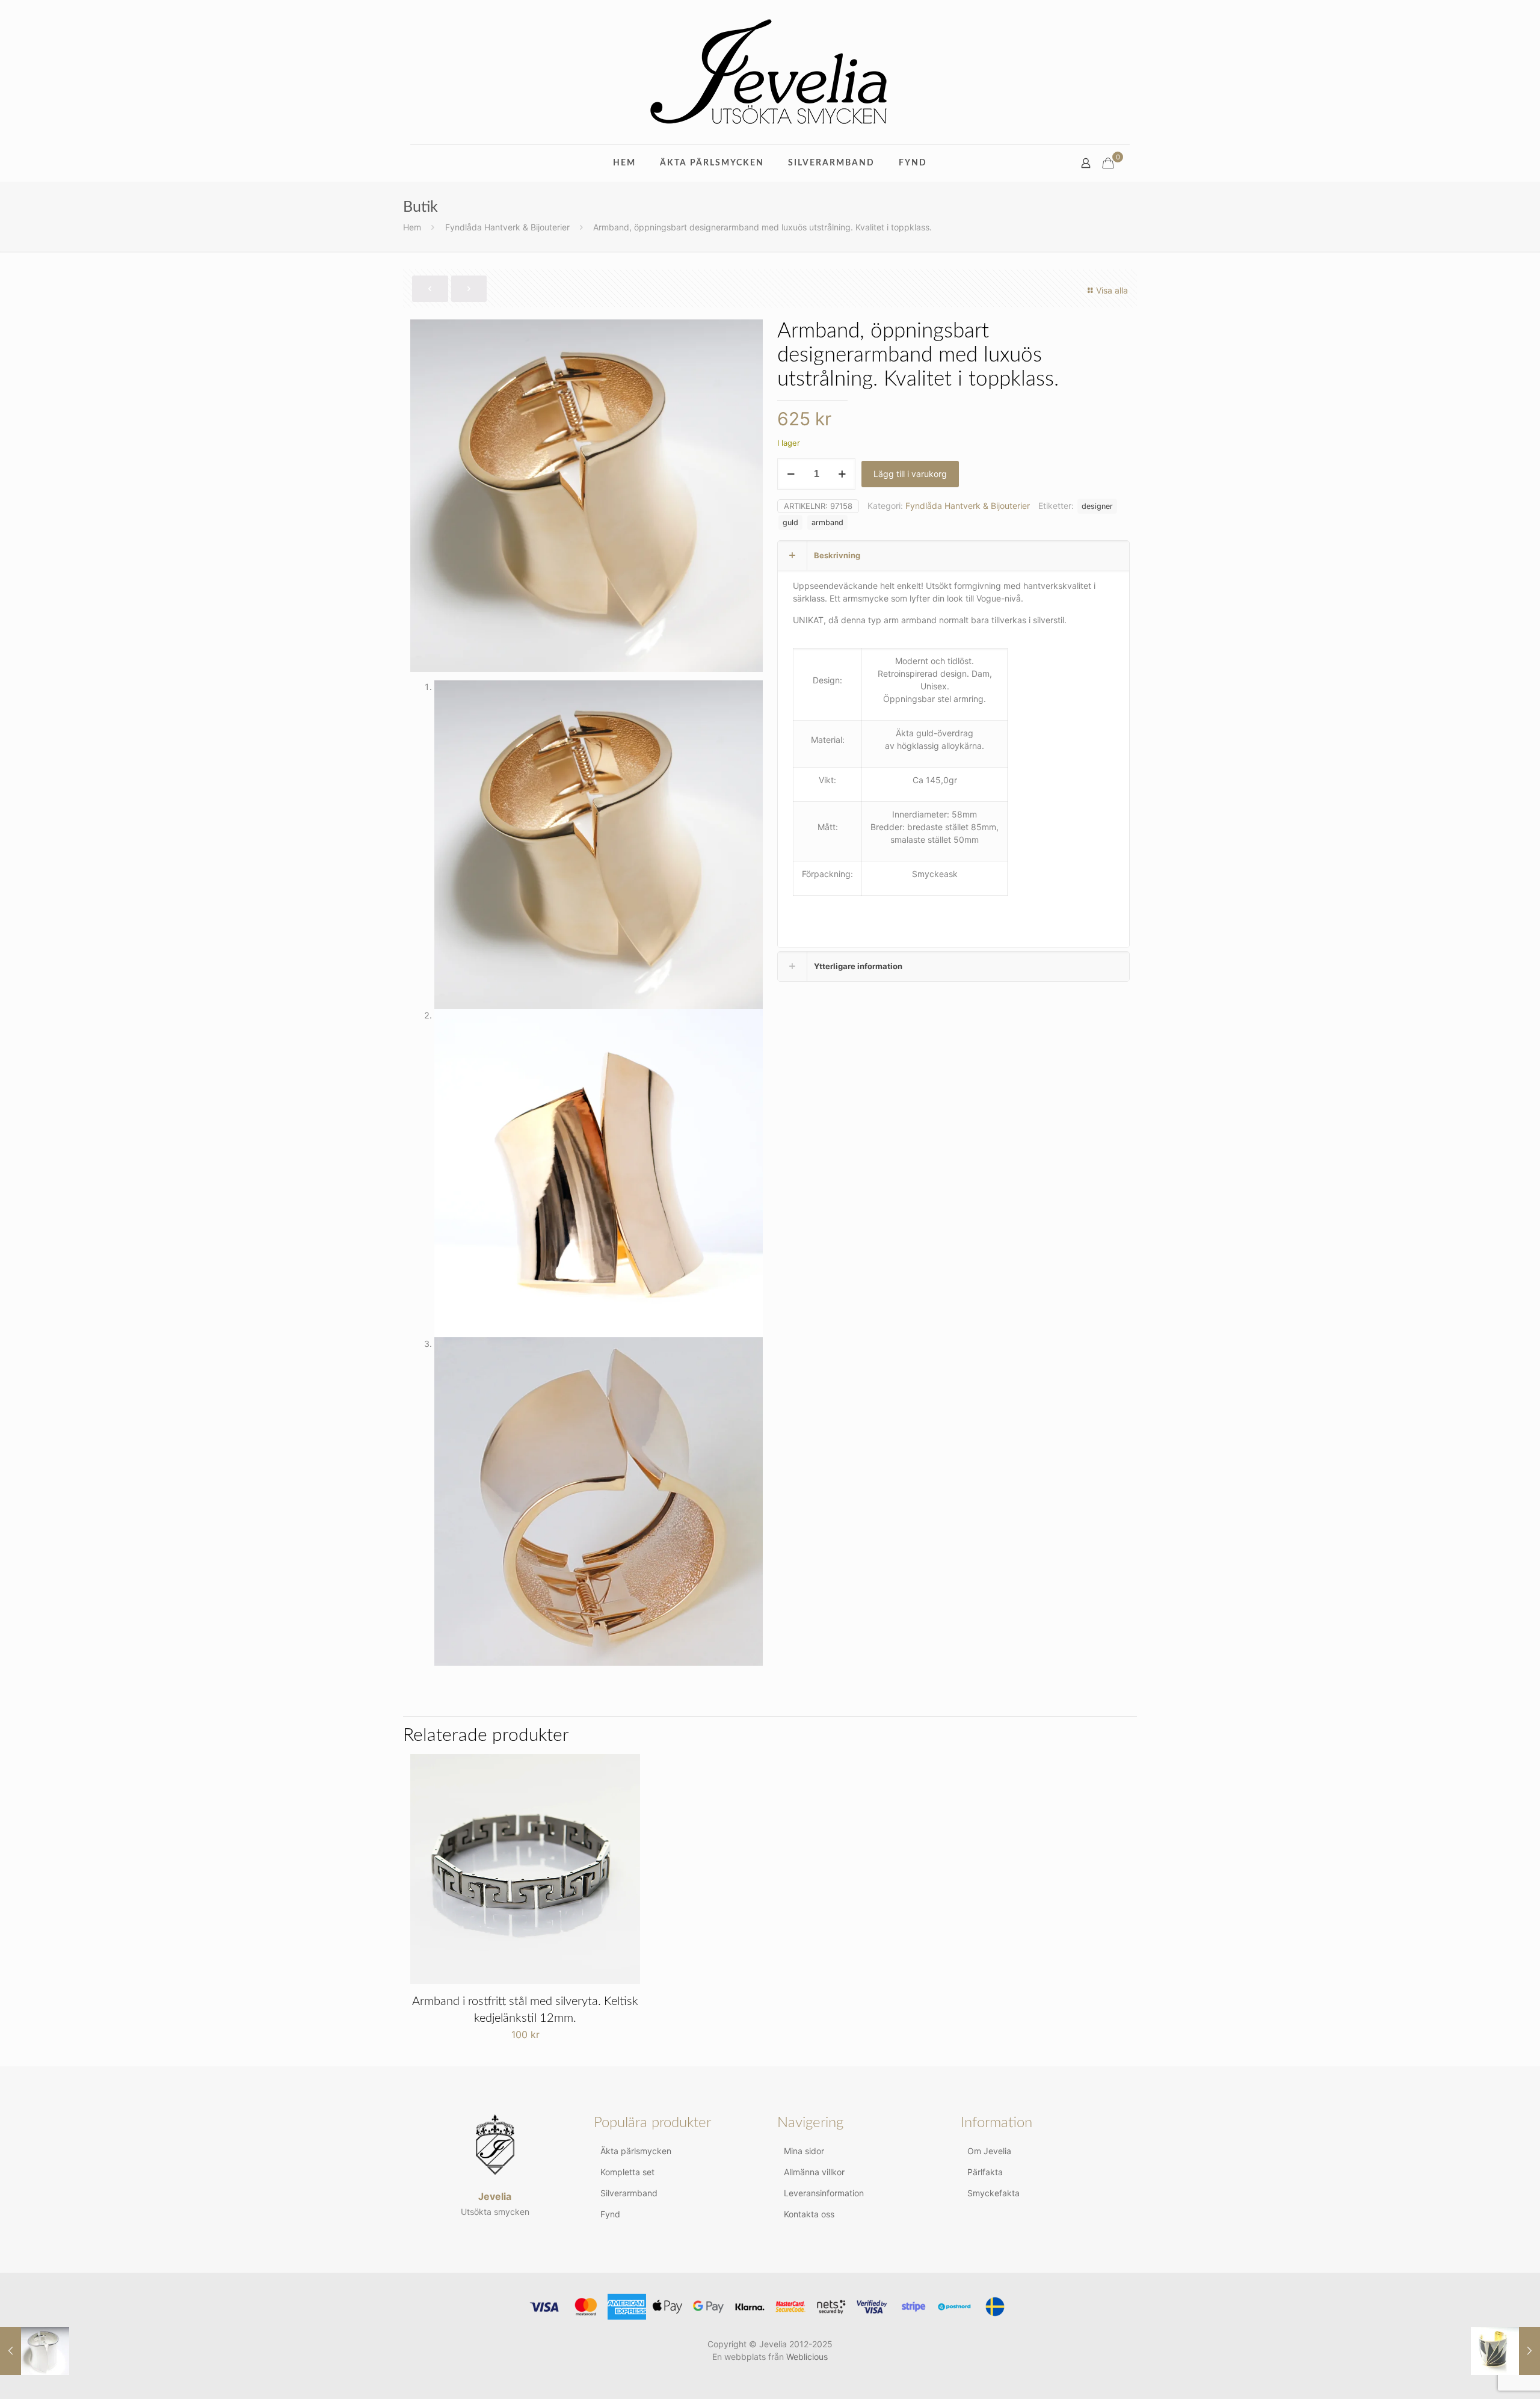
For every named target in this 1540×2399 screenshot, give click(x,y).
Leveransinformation (824, 2193)
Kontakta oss (809, 2214)
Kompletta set (627, 2172)
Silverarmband (629, 2193)
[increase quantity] (842, 474)
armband (827, 522)
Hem (412, 227)
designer (1097, 506)
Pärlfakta (985, 2172)
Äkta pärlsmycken (636, 2151)
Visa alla (1112, 290)
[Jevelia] (770, 72)
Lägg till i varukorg (910, 474)
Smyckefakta (993, 2193)
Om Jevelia (989, 2151)
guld (790, 522)
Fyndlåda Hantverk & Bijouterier (507, 227)
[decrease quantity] (791, 474)
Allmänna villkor (814, 2172)
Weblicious (807, 2357)
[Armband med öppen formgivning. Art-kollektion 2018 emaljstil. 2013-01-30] (1505, 2351)
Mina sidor (804, 2151)
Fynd (610, 2214)
